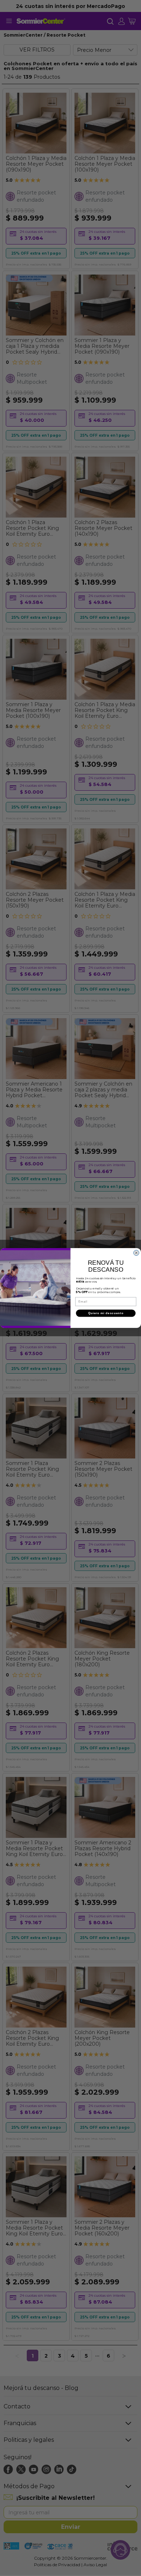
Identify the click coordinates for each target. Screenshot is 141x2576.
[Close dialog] (136, 1253)
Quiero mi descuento (106, 1313)
